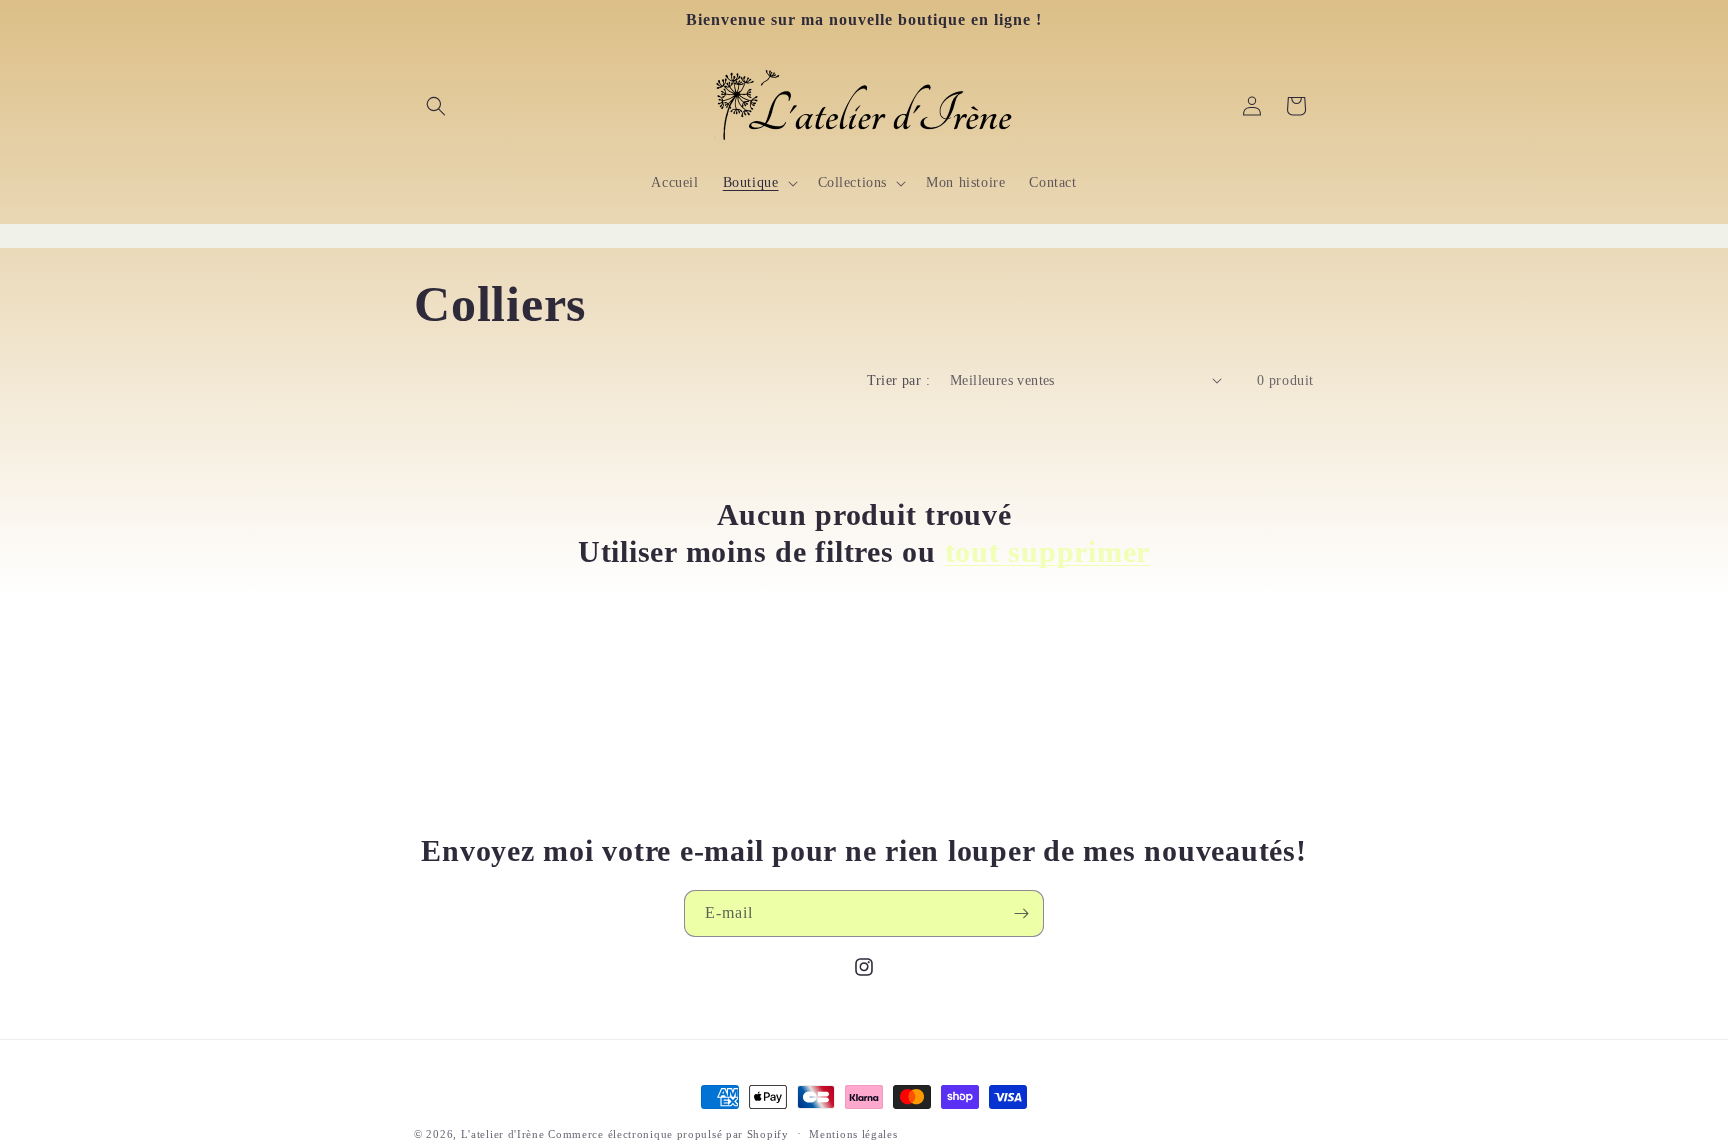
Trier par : (898, 380)
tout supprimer (1048, 551)
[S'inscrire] (1021, 913)
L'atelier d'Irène (503, 1134)
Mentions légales (853, 1133)
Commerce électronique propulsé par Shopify (668, 1134)
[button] (436, 106)
